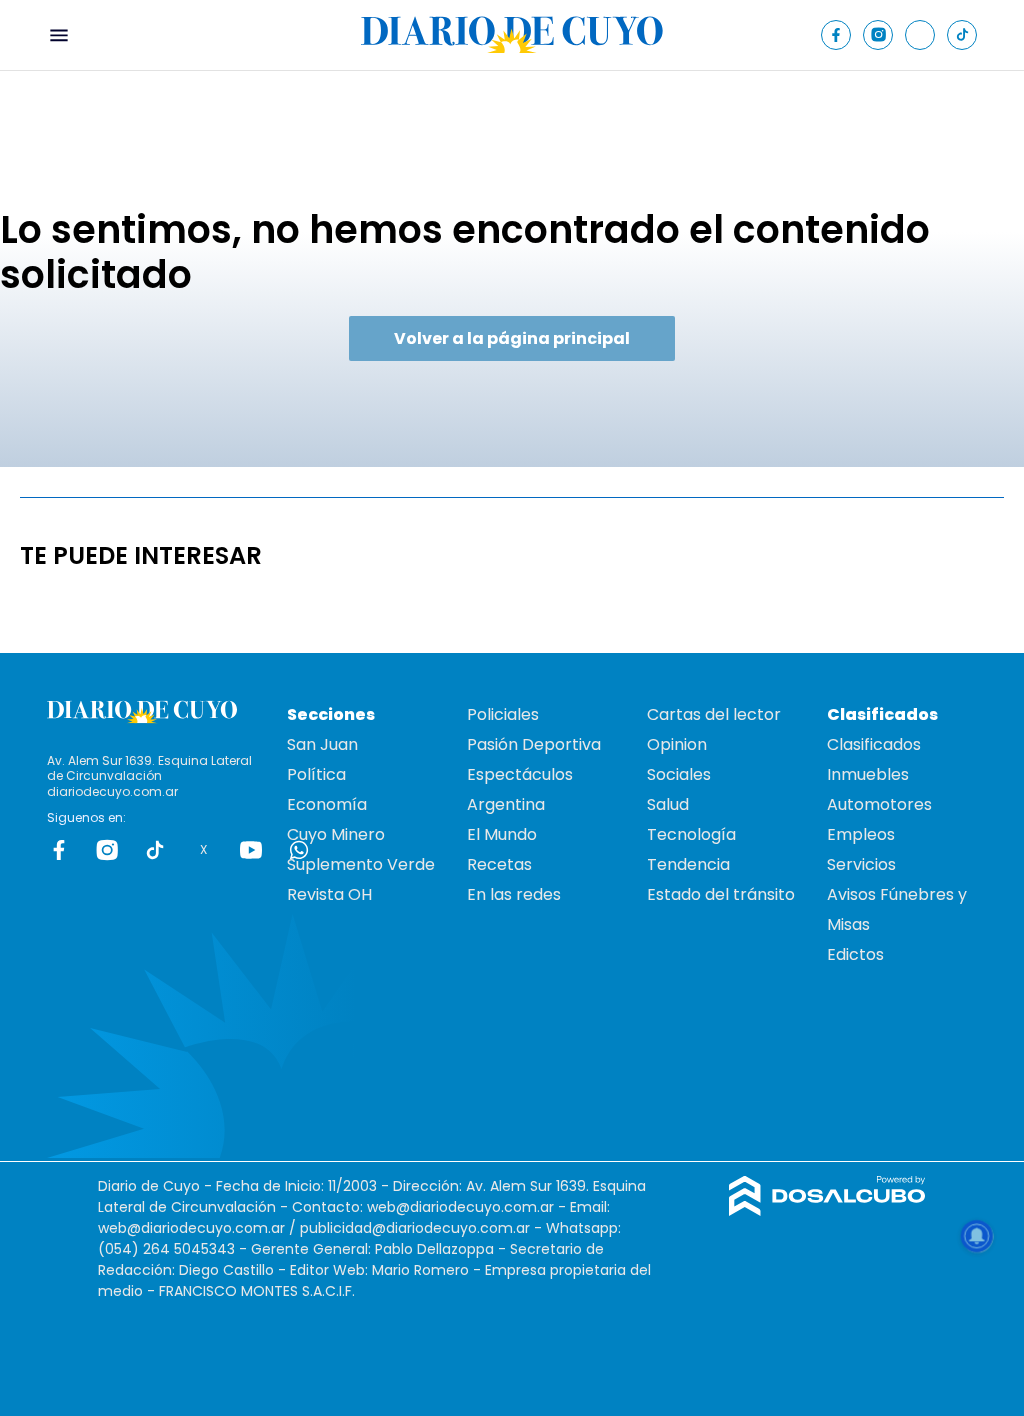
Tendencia (688, 864)
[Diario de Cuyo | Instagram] (878, 34)
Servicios (861, 864)
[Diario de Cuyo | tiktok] (962, 34)
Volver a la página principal (512, 338)
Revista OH (329, 894)
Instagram (107, 850)
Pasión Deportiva (534, 744)
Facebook (59, 850)
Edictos (855, 954)
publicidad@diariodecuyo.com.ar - (423, 1228)
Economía (327, 804)
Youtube (251, 850)
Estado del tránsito (721, 894)
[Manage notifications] (977, 1236)
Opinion (677, 744)
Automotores (879, 804)
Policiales (503, 714)
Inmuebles (868, 774)
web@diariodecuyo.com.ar (460, 1207)
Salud (668, 804)
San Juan (322, 744)
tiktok (155, 850)
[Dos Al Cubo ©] (827, 1210)
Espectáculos (520, 774)
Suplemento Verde (361, 864)
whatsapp (299, 850)
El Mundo (502, 834)
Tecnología (691, 834)
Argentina (506, 804)
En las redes (514, 894)
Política (316, 774)
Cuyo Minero (336, 834)
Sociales (679, 774)
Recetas (499, 864)
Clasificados (874, 744)
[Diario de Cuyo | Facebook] (836, 34)
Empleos (861, 834)
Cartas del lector (714, 714)
